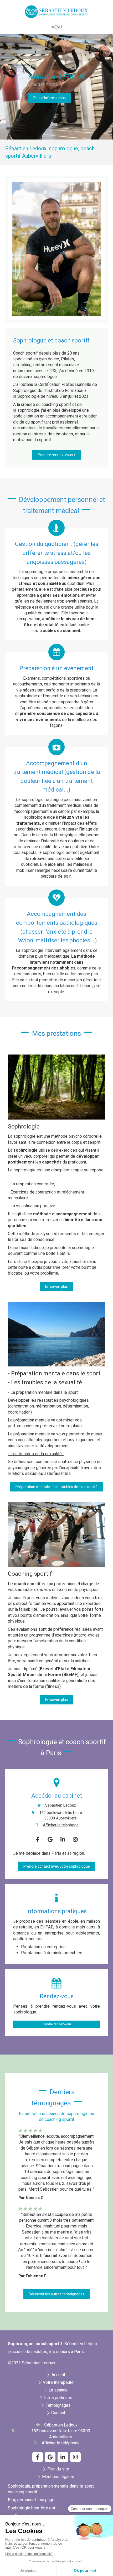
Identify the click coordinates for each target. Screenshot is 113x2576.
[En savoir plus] (56, 1087)
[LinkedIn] (63, 1839)
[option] (56, 87)
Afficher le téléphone (61, 1825)
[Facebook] (38, 1839)
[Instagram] (75, 1839)
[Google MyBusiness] (50, 1839)
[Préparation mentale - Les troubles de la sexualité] (56, 1334)
